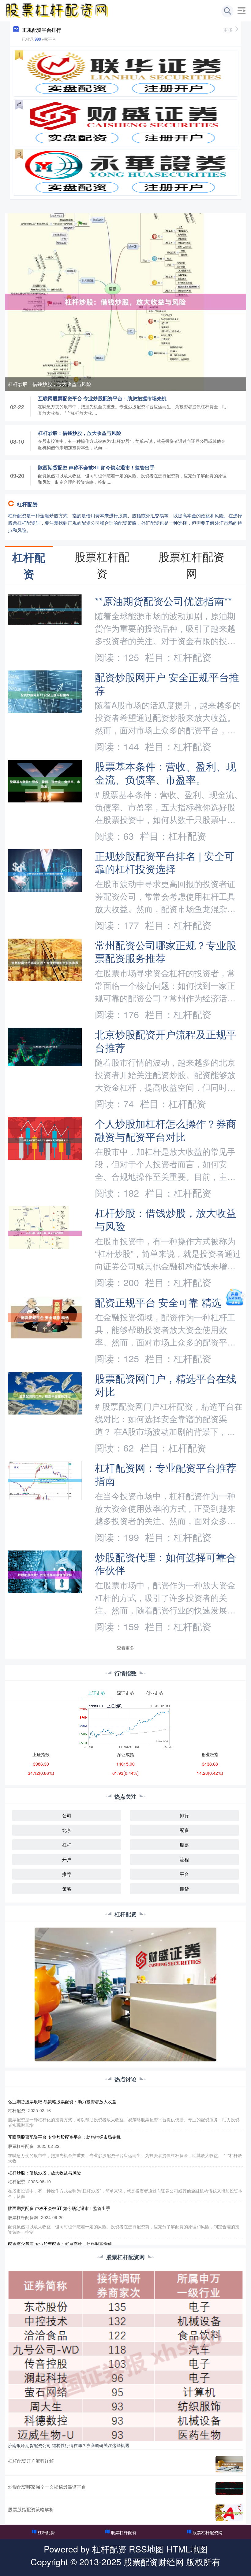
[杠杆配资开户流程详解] (229, 2464)
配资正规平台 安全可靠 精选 (158, 1302)
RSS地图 (146, 2549)
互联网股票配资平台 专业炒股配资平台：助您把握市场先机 (102, 398)
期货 (184, 1889)
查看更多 (125, 1648)
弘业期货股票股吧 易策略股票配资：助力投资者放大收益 (62, 2101)
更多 (228, 30)
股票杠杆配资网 (208, 2532)
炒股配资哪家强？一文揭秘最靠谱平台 (47, 2487)
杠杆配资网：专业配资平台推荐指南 (166, 1474)
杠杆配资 (46, 2532)
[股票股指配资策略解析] (229, 2513)
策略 (67, 1889)
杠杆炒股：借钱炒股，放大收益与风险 (50, 384)
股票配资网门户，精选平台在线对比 (166, 1385)
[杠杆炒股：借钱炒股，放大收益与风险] (125, 301)
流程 (184, 1859)
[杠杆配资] (57, 10)
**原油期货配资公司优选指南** (163, 601)
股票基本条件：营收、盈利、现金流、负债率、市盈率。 (166, 772)
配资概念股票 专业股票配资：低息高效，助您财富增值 (60, 2244)
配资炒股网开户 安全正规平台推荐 (167, 683)
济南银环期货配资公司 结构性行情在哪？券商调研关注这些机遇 (69, 2445)
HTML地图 (187, 2549)
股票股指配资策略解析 (31, 2509)
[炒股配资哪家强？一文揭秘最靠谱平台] (229, 2488)
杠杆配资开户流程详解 (31, 2461)
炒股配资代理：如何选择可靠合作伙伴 (166, 1563)
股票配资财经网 (154, 2561)
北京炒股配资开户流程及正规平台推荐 (166, 1040)
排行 (184, 1815)
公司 (67, 1815)
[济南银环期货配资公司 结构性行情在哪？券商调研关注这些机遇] (125, 2355)
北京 (67, 1830)
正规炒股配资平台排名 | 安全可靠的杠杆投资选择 (165, 862)
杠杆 (67, 1845)
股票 (184, 1845)
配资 (184, 1830)
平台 (184, 1874)
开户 (67, 1859)
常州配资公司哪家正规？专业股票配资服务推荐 (166, 951)
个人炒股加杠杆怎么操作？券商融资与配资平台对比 (166, 1130)
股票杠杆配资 (124, 2532)
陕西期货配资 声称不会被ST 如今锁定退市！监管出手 (96, 467)
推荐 (67, 1874)
